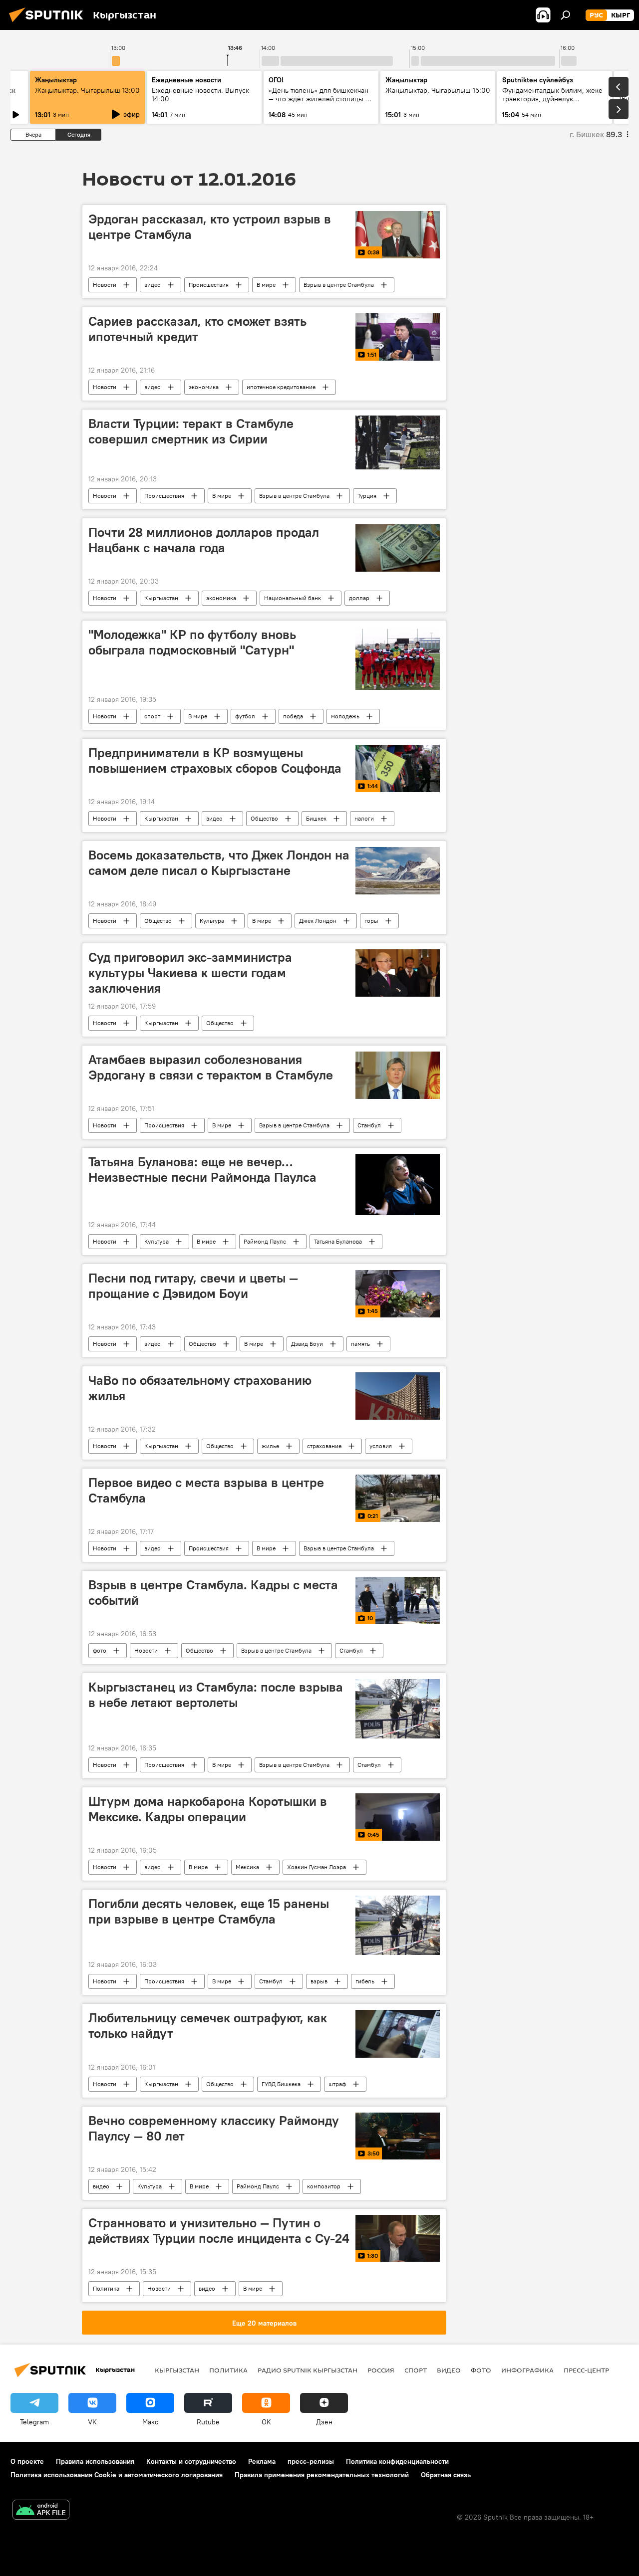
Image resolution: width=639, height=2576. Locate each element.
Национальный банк (293, 598)
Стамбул (369, 1125)
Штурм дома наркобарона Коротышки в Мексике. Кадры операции (208, 1809)
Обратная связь (446, 2475)
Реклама (262, 2461)
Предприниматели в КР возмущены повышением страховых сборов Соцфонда (215, 760)
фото (100, 1650)
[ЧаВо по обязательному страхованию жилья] (398, 1396)
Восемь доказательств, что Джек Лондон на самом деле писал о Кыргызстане (219, 863)
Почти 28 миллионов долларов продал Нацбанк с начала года (204, 540)
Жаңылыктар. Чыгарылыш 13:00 (87, 90)
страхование (324, 1446)
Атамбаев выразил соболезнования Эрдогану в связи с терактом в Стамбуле (211, 1067)
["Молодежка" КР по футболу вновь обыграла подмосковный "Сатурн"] (398, 658)
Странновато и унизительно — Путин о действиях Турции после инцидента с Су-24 (219, 2231)
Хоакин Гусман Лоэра (317, 1867)
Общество (264, 818)
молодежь (345, 716)
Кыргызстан (161, 598)
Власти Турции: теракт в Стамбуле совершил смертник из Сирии (191, 431)
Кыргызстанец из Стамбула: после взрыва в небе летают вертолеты (216, 1695)
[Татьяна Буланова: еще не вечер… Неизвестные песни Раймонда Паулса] (398, 1184)
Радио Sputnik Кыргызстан (308, 2370)
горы (371, 921)
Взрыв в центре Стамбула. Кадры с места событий (213, 1593)
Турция (367, 496)
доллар (359, 598)
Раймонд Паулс (265, 1241)
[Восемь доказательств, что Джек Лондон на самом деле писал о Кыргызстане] (398, 871)
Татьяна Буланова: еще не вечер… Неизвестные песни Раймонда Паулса (202, 1170)
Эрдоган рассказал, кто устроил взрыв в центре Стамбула (210, 227)
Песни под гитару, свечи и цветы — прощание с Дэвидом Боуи (193, 1286)
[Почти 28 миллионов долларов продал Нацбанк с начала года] (398, 548)
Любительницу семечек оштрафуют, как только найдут (208, 2026)
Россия (381, 2370)
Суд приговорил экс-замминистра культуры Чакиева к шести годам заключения (190, 973)
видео (153, 285)
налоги (364, 818)
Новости (105, 285)
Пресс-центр (586, 2370)
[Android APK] (41, 2511)
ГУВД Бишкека (281, 2084)
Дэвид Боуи (307, 1344)
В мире (266, 285)
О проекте (27, 2461)
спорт (152, 716)
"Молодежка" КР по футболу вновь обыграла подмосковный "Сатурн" (192, 642)
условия (381, 1446)
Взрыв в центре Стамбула (339, 285)
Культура (212, 921)
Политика (106, 2288)
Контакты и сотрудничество (191, 2461)
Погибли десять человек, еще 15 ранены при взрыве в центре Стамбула (209, 1911)
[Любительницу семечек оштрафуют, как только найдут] (398, 2034)
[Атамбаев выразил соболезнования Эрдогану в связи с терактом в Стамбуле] (398, 1075)
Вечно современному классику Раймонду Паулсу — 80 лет (214, 2128)
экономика (204, 387)
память (360, 1344)
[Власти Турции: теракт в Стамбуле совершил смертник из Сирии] (398, 442)
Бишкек (316, 818)
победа (293, 716)
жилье (270, 1446)
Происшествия (209, 285)
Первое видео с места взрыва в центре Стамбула (206, 1490)
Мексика (247, 1867)
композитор (324, 2186)
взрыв (319, 1981)
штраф (337, 2084)
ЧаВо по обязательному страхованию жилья (200, 1388)
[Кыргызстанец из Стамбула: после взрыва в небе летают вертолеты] (398, 1709)
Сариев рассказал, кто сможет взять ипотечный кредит (197, 329)
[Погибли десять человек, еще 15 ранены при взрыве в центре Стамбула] (398, 1925)
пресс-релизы (311, 2461)
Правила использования (95, 2461)
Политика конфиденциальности (397, 2461)
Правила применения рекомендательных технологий (322, 2475)
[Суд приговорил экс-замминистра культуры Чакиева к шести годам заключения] (398, 973)
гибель (365, 1981)
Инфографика (527, 2370)
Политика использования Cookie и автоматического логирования (117, 2475)
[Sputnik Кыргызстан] (49, 23)
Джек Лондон (318, 921)
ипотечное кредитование (281, 387)
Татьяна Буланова (338, 1241)
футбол (245, 716)
